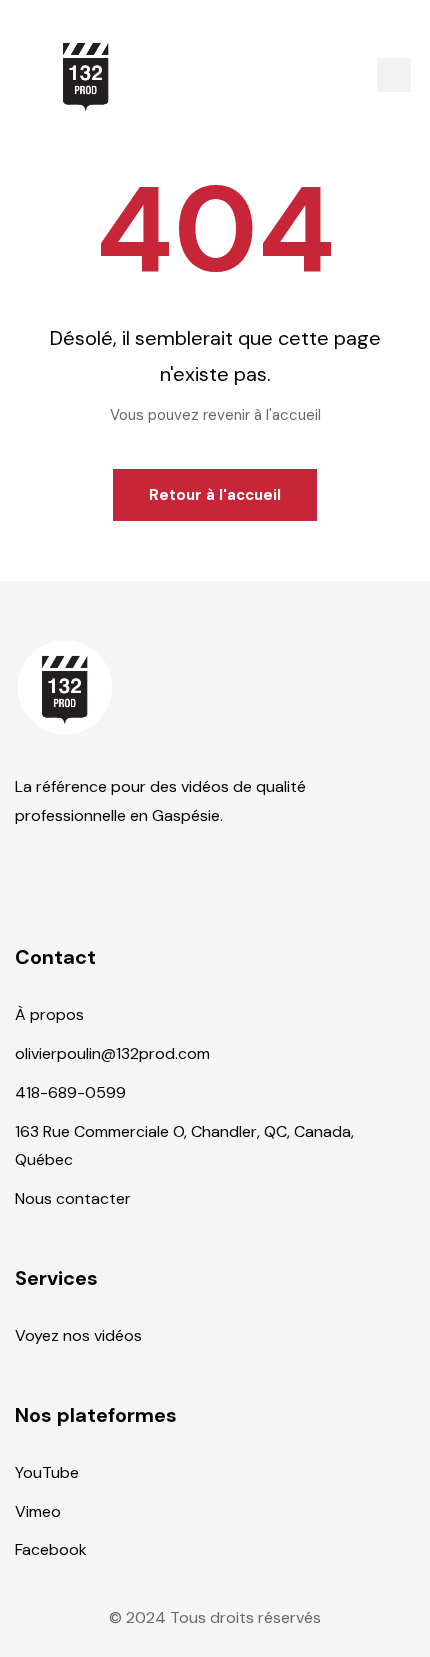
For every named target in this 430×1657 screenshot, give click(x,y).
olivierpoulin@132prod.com (112, 1053)
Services (56, 1278)
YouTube (47, 1472)
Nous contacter (73, 1198)
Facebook (51, 1549)
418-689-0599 (70, 1092)
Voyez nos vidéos (78, 1335)
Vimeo (38, 1511)
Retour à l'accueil (215, 495)
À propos (49, 1014)
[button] (394, 75)
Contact (55, 957)
